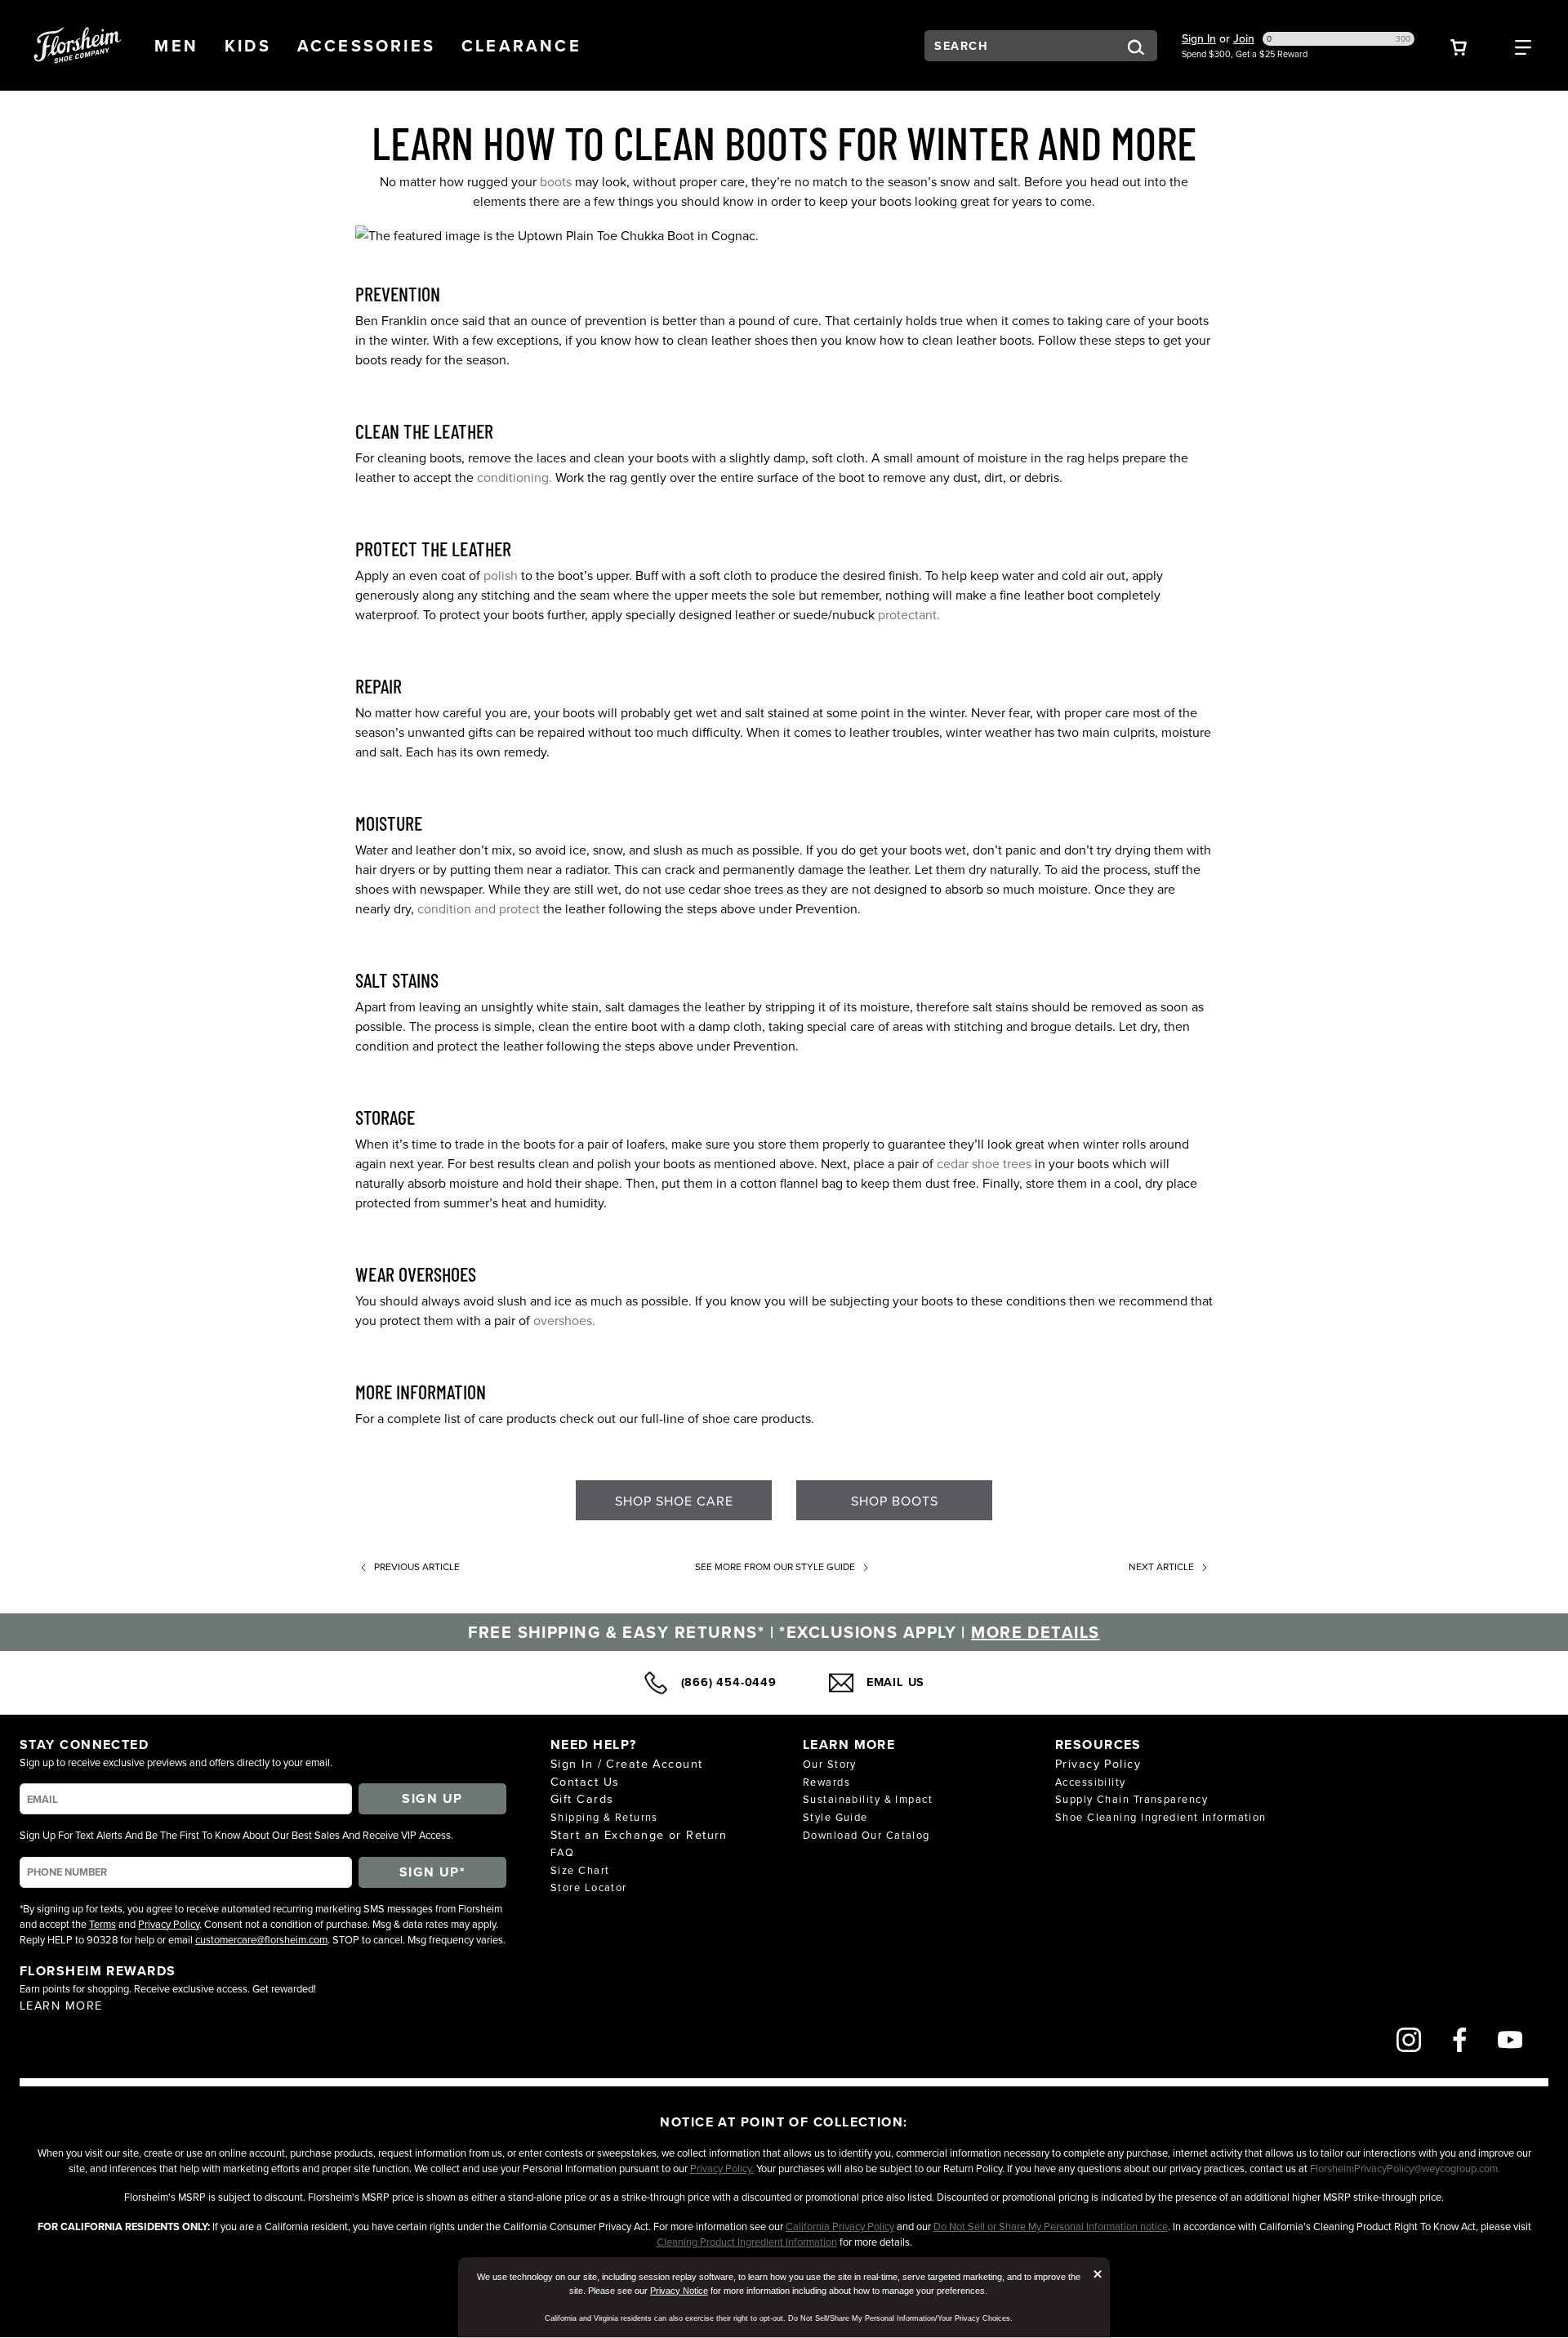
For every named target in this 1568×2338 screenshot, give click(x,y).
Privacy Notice (679, 2291)
